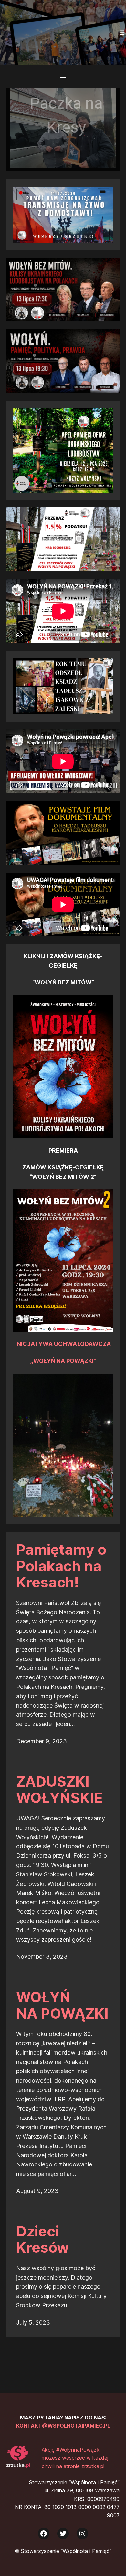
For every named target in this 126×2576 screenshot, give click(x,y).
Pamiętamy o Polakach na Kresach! (61, 1566)
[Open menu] (122, 32)
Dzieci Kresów (42, 2239)
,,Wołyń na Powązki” (63, 1361)
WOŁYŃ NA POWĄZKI (62, 2005)
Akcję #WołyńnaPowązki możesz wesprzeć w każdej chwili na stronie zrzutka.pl (75, 2458)
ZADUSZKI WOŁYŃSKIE (59, 1790)
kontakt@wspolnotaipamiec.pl (63, 2426)
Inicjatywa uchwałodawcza (63, 1344)
